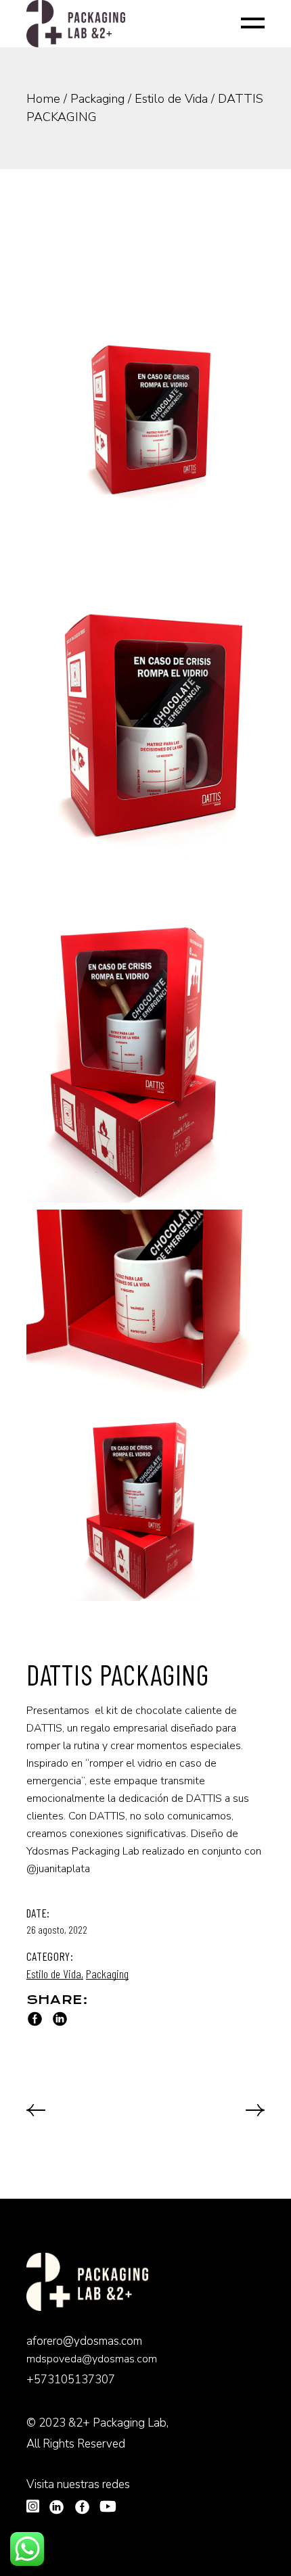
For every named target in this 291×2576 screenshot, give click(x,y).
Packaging (107, 1974)
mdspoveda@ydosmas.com (92, 2359)
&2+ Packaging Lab (117, 2423)
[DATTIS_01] (146, 1306)
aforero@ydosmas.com (84, 2341)
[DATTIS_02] (146, 1504)
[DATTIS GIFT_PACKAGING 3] (146, 740)
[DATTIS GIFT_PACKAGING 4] (146, 1054)
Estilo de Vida (54, 1974)
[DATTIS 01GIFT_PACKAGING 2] (146, 416)
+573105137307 (71, 2380)
